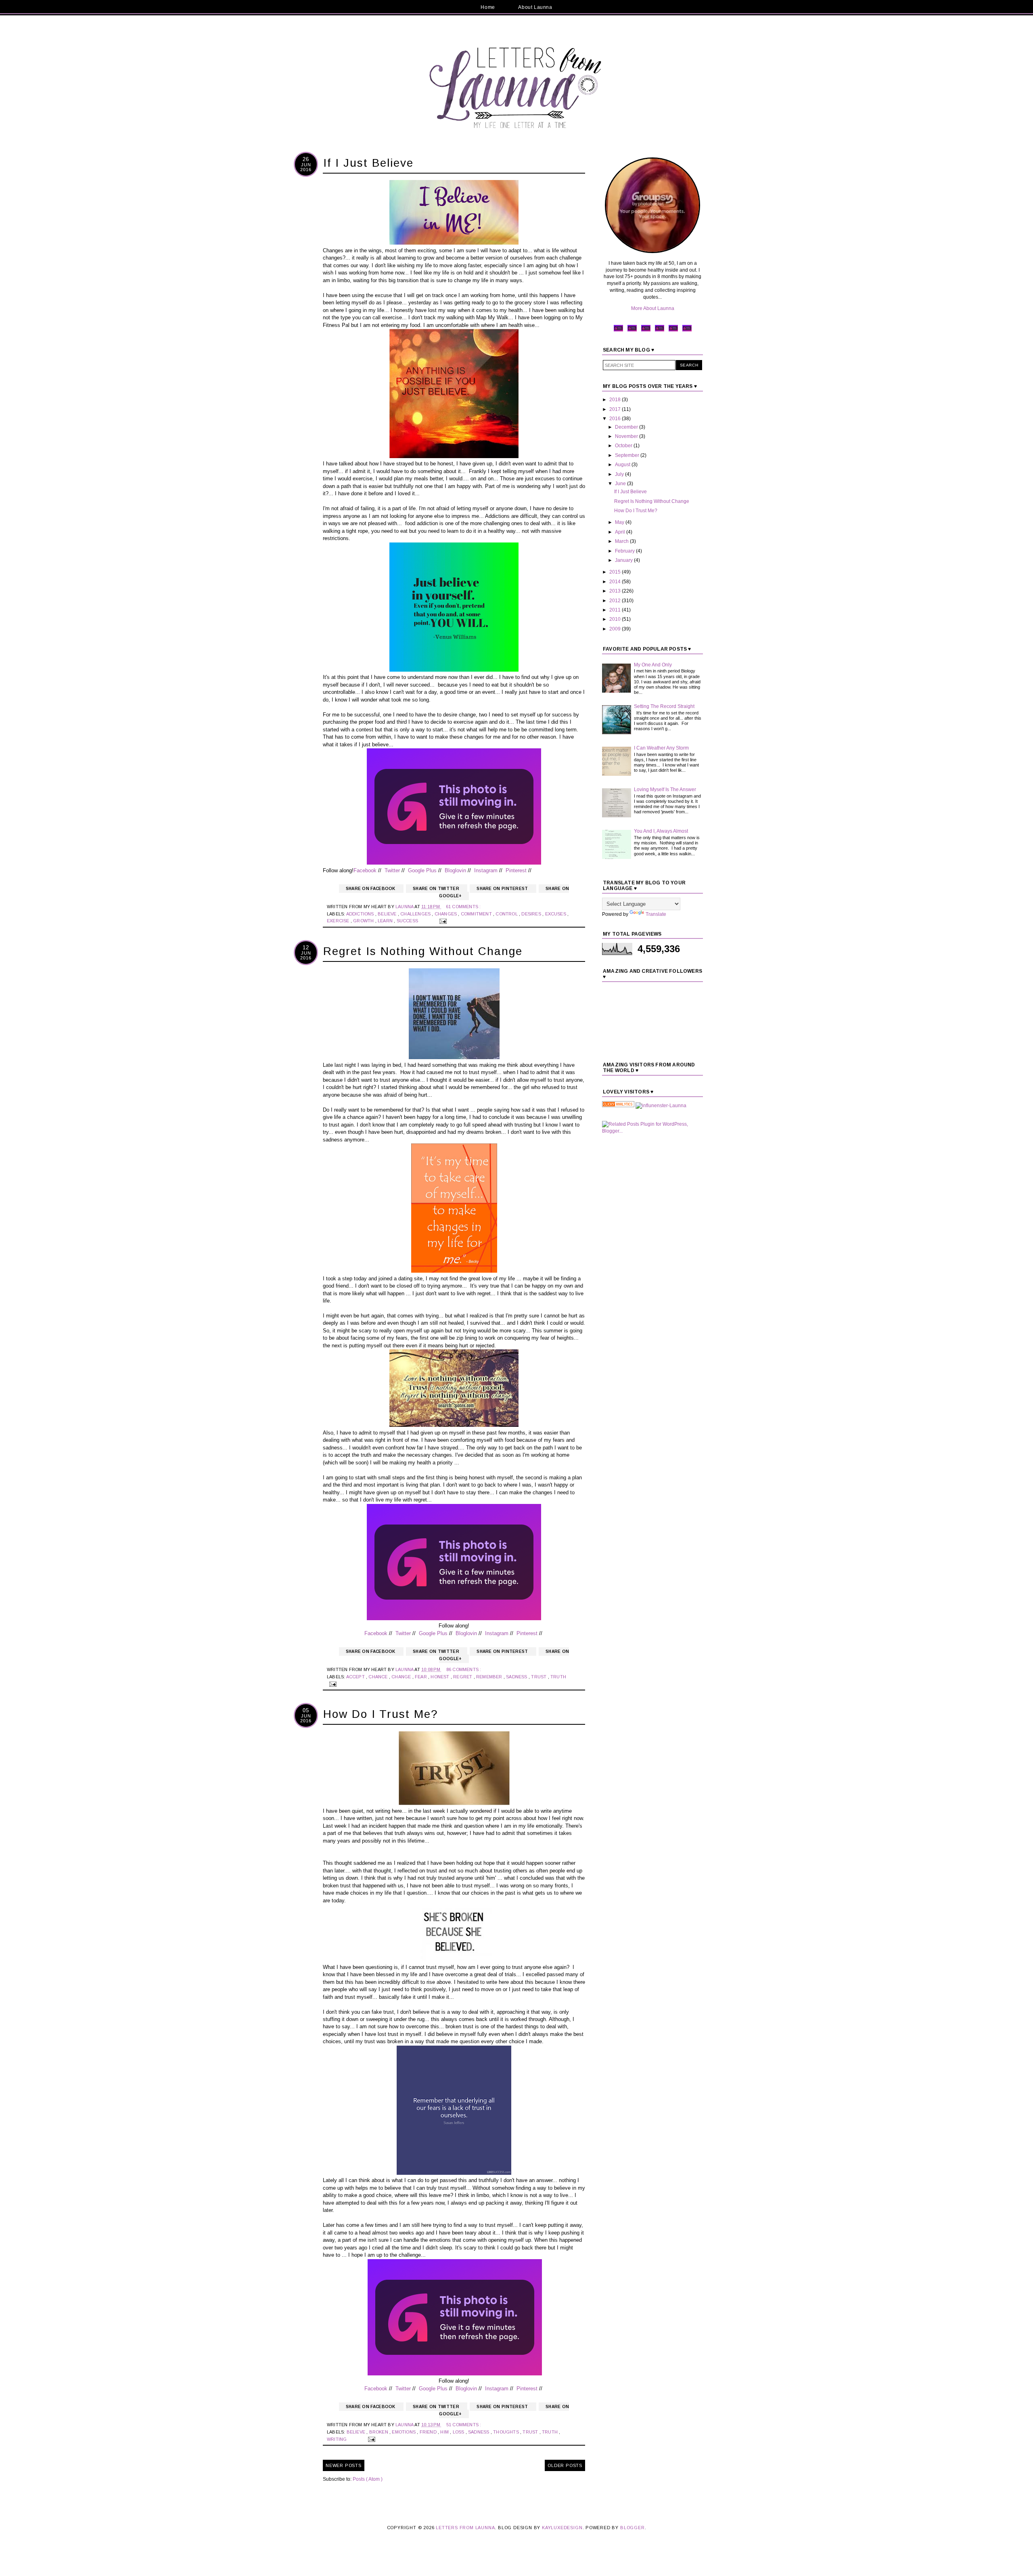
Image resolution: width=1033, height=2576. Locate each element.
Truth (558, 1677)
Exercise (339, 921)
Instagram (486, 870)
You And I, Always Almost (661, 831)
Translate (656, 914)
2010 (616, 619)
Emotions (404, 2432)
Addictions (361, 914)
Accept (356, 1677)
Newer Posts (344, 2465)
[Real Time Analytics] (618, 1106)
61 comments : (463, 907)
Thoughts (507, 2432)
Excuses (556, 914)
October (624, 446)
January (624, 560)
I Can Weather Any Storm (661, 748)
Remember (490, 1677)
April (621, 532)
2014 (616, 582)
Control (507, 914)
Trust (539, 1677)
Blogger (633, 2528)
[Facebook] (618, 331)
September (628, 455)
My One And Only (653, 665)
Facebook (365, 870)
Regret (463, 1677)
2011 (616, 610)
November (627, 436)
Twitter (392, 870)
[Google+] (673, 331)
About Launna (535, 7)
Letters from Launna (465, 2528)
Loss (459, 2432)
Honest (440, 1677)
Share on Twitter (437, 889)
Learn (386, 921)
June (621, 484)
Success (408, 921)
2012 (616, 601)
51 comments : (464, 2425)
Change (402, 1677)
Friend (429, 2432)
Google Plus (422, 870)
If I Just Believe (368, 163)
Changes (446, 914)
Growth (364, 921)
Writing (338, 2439)
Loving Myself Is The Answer (665, 790)
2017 (616, 409)
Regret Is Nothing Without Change (423, 951)
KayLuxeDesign (562, 2528)
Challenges (416, 914)
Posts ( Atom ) (368, 2479)
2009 (616, 629)
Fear (421, 1677)
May (620, 522)
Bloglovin (455, 870)
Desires (532, 914)
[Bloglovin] (687, 331)
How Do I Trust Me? (381, 1714)
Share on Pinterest (503, 889)
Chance (378, 1677)
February (625, 551)
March (622, 541)
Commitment (477, 914)
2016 (616, 419)
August (623, 465)
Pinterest (516, 870)
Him (445, 2432)
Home (488, 7)
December (627, 427)
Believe (388, 914)
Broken (379, 2432)
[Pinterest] (646, 331)
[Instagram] (660, 331)
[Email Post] (442, 921)
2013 (616, 591)
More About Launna (653, 308)
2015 (616, 572)
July (620, 474)
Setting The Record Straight (664, 706)
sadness (517, 1677)
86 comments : (464, 1669)
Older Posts (565, 2465)
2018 (616, 400)
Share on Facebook (371, 889)
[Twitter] (632, 331)
